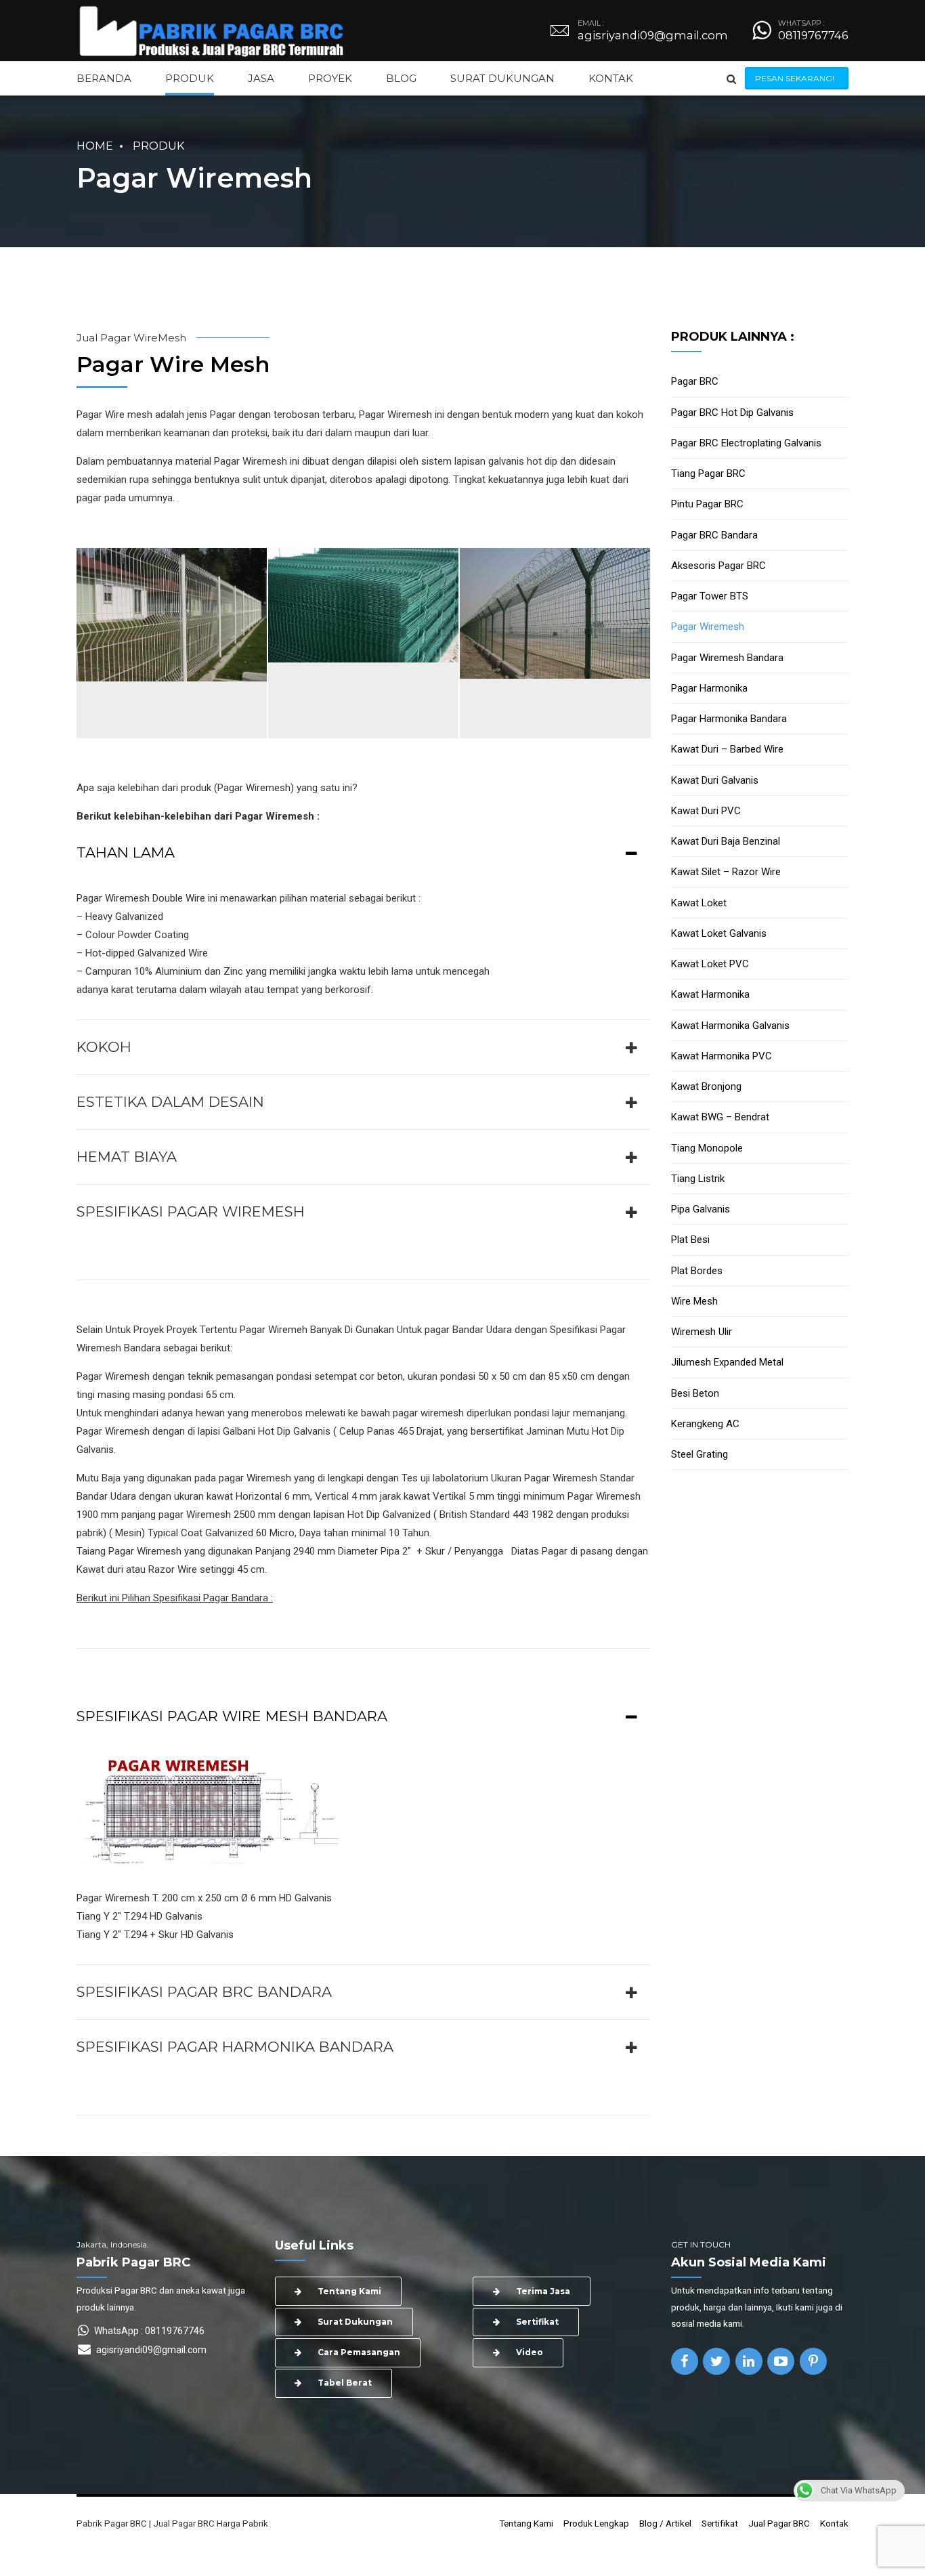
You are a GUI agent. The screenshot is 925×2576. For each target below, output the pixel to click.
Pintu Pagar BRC (707, 504)
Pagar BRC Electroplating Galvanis (746, 443)
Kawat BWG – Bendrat (720, 1117)
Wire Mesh (694, 1301)
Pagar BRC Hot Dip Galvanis (732, 413)
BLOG (401, 78)
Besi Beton (695, 1393)
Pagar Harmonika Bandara (729, 719)
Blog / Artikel (665, 2523)
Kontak (834, 2523)
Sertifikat (720, 2523)
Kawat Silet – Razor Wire (726, 872)
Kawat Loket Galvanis (719, 933)
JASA (261, 78)
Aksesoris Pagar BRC (718, 566)
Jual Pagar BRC (779, 2523)
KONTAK (611, 78)
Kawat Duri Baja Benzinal (726, 841)
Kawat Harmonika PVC (722, 1056)
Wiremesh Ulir (702, 1332)
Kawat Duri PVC (706, 811)
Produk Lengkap (596, 2523)
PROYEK (330, 78)
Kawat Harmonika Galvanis (730, 1026)
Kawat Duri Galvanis (715, 780)
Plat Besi (690, 1240)
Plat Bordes (697, 1271)
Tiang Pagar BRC (708, 473)
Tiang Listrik (698, 1179)
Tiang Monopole (707, 1148)
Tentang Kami (526, 2523)
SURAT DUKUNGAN (502, 78)
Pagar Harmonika (709, 688)
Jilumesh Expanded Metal (727, 1362)
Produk (159, 146)
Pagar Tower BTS (710, 596)
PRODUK (190, 78)
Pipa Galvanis (701, 1209)
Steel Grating (700, 1454)
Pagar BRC (695, 381)
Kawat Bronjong (706, 1086)
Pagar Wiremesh (708, 627)
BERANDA (104, 78)
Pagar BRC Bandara (714, 535)
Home (95, 146)
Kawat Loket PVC (710, 964)
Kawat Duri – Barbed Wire (727, 749)
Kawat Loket (699, 903)
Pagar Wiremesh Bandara (727, 658)
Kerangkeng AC (705, 1424)
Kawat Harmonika (710, 994)
